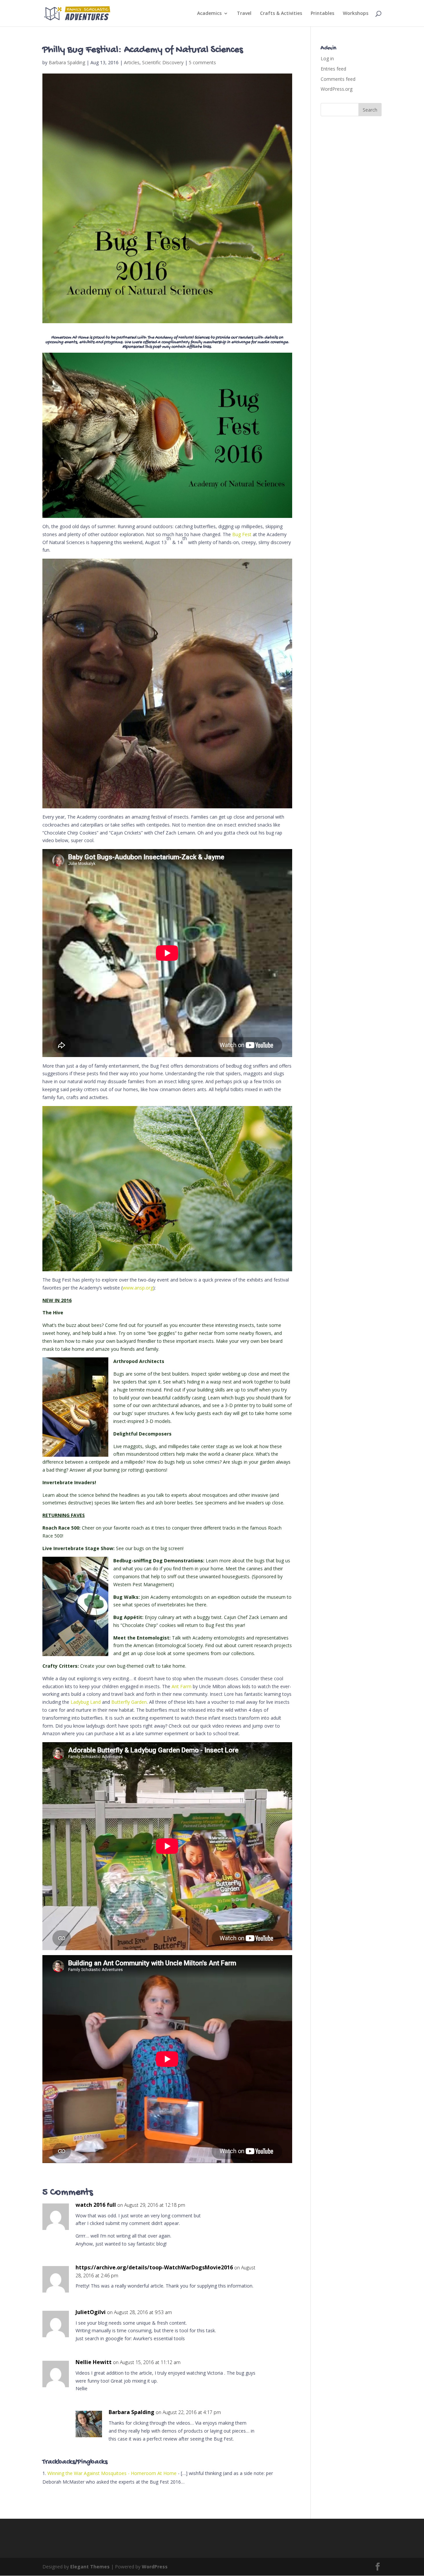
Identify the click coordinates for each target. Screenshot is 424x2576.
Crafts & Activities (281, 14)
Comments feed (338, 79)
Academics (209, 14)
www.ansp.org (138, 1288)
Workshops (356, 14)
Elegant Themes (90, 2567)
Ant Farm (182, 1686)
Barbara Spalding (67, 62)
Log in (327, 58)
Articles (132, 62)
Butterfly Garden (129, 1702)
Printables (322, 14)
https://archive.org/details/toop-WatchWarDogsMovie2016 (154, 2267)
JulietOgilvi (91, 2312)
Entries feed (333, 69)
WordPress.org (337, 89)
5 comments (202, 62)
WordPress (155, 2567)
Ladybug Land (86, 1702)
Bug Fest (242, 534)
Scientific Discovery (163, 62)
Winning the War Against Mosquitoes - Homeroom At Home (112, 2473)
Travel (244, 14)
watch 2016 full (96, 2205)
